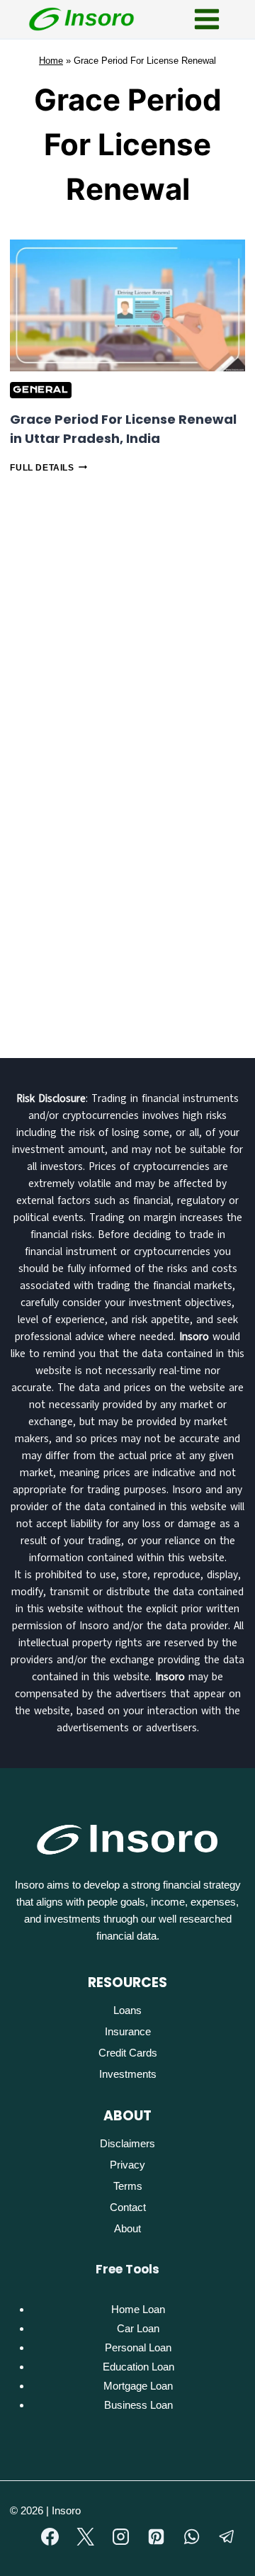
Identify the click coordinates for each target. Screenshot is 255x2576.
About (127, 2228)
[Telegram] (227, 2537)
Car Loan (138, 2328)
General (40, 389)
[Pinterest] (157, 2537)
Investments (128, 2074)
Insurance (128, 2031)
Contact (128, 2207)
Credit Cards (128, 2053)
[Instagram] (121, 2537)
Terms (128, 2186)
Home (51, 61)
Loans (127, 2010)
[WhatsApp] (192, 2537)
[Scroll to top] (215, 2558)
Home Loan (138, 2309)
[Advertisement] (127, 620)
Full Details (48, 468)
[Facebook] (50, 2537)
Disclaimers (127, 2143)
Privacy (127, 2165)
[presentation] (127, 305)
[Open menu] (206, 19)
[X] (86, 2537)
